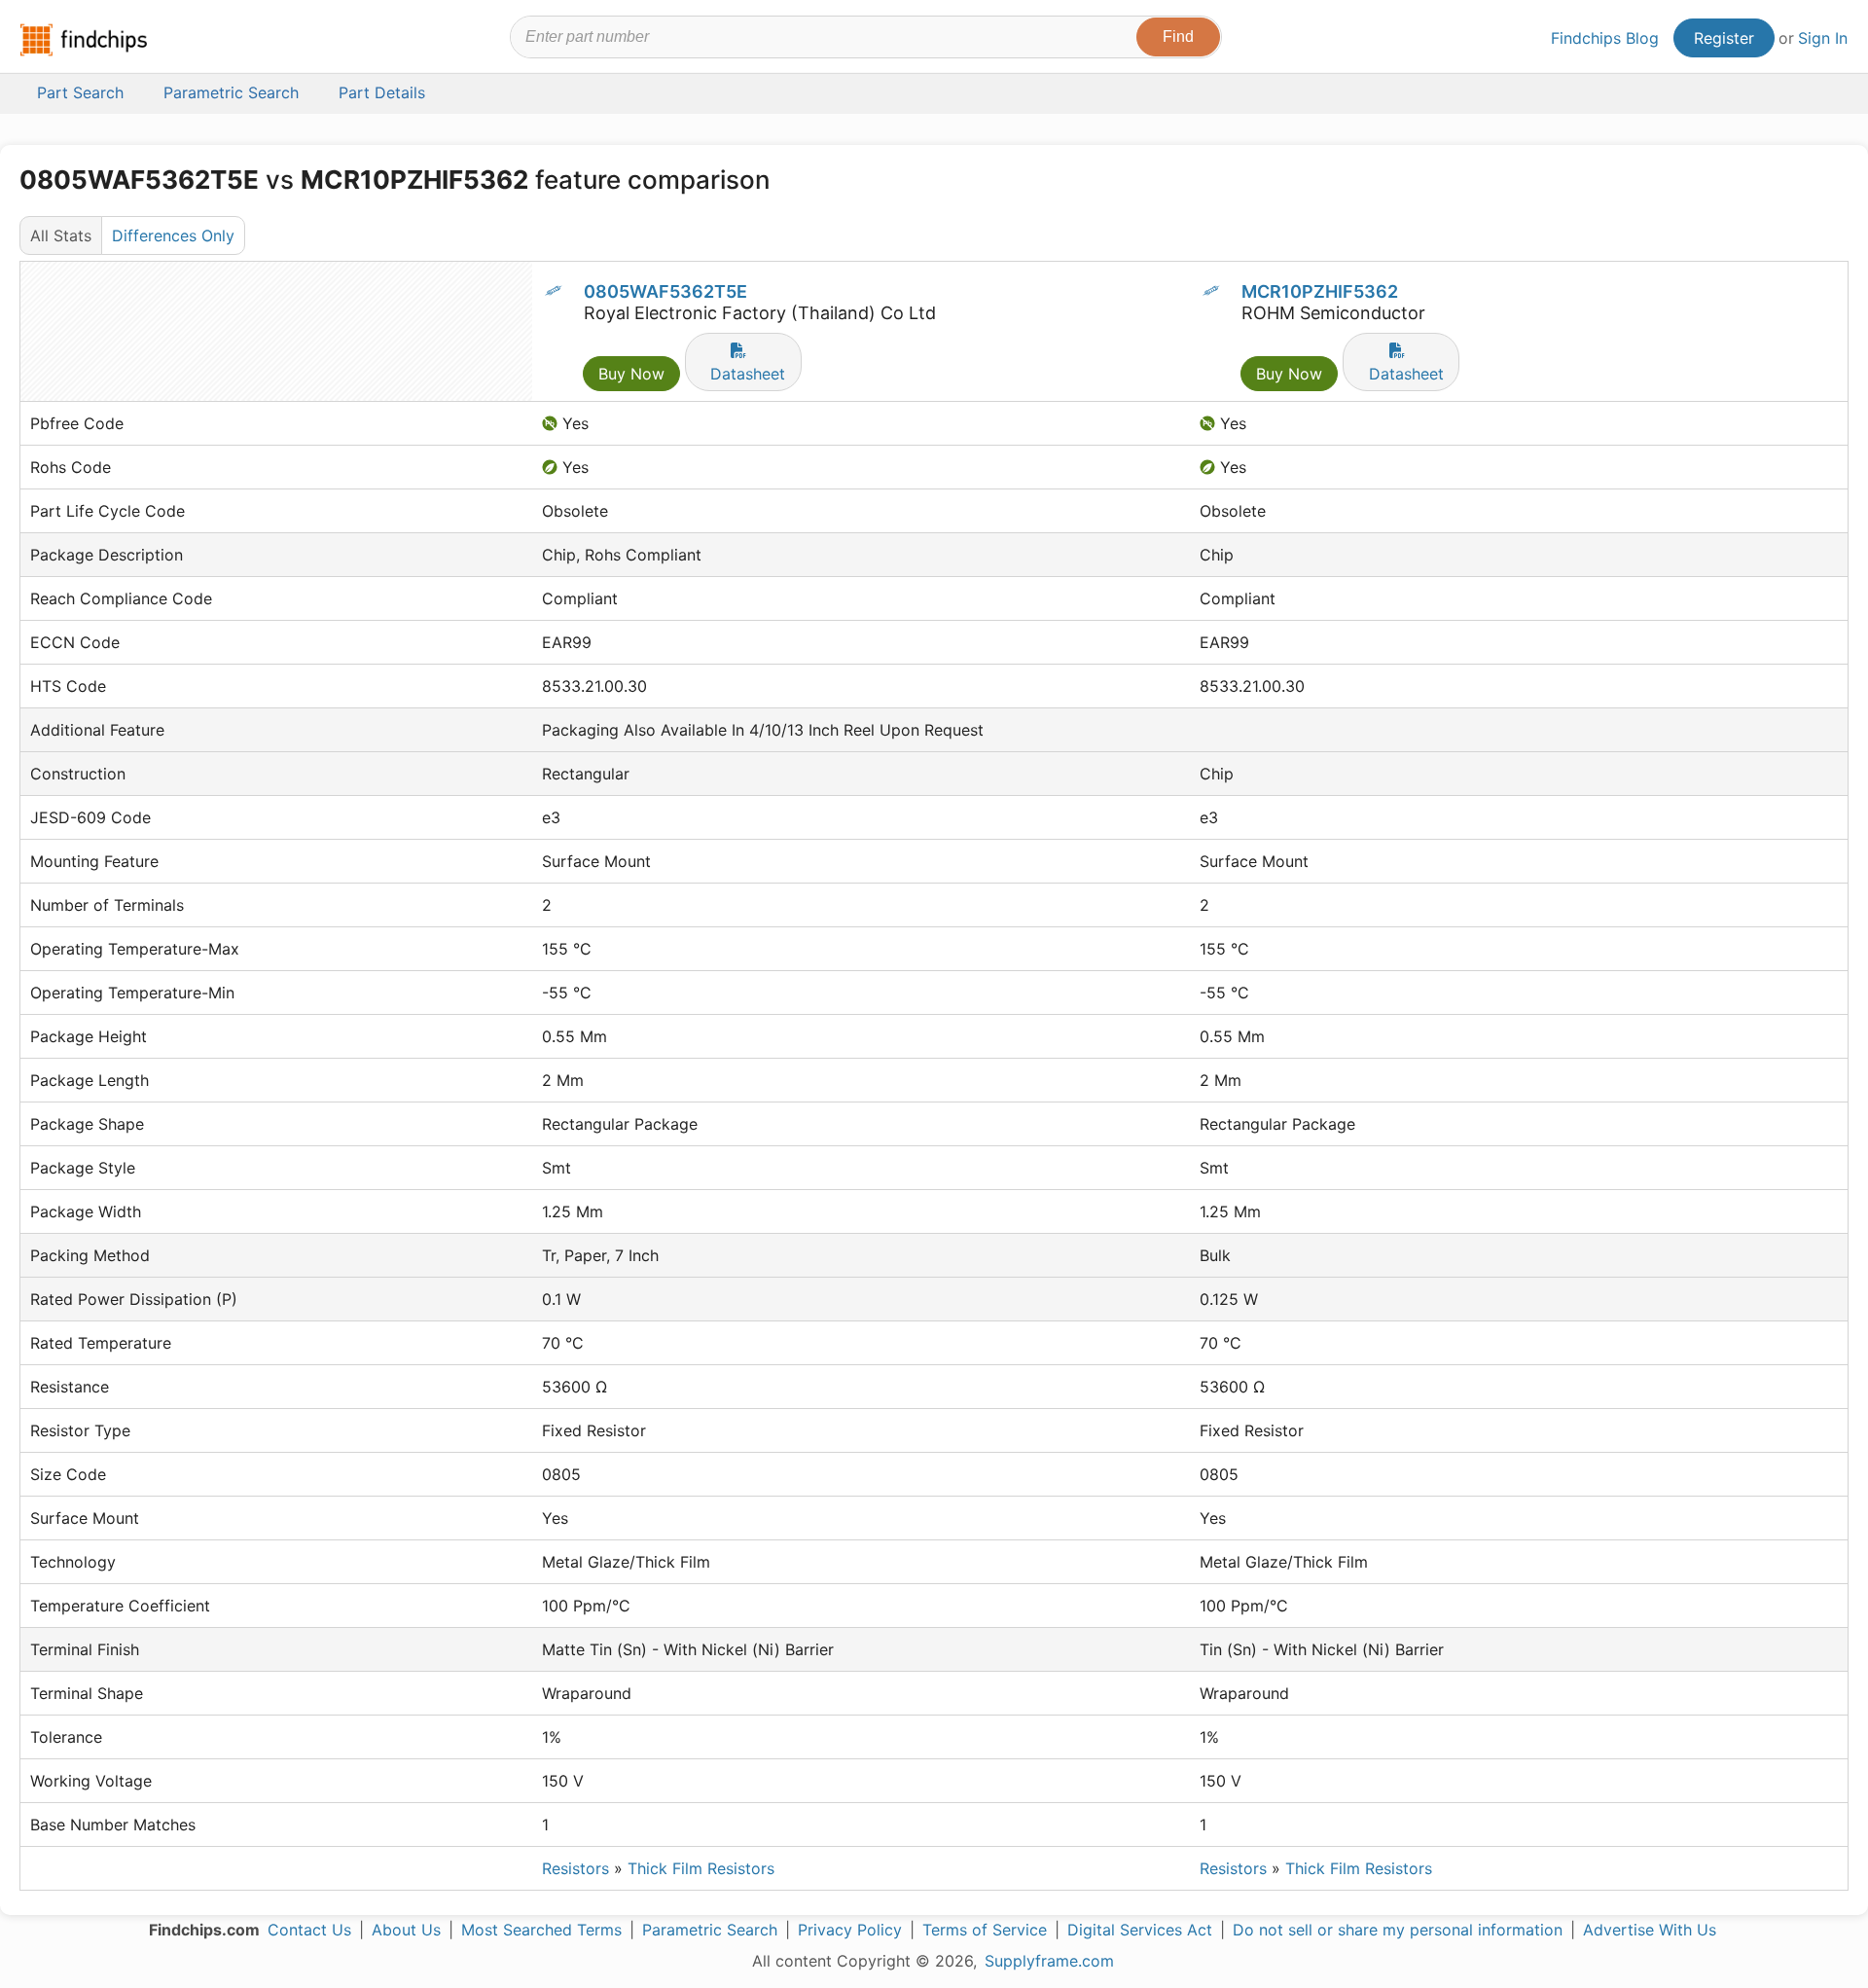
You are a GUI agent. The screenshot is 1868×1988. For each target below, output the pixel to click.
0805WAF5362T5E (665, 291)
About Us (406, 1930)
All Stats (61, 235)
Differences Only (173, 235)
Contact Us (309, 1930)
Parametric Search (710, 1930)
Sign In (1823, 38)
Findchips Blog (1605, 38)
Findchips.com (84, 40)
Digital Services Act (1140, 1930)
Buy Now (631, 374)
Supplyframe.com (1049, 1961)
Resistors (575, 1868)
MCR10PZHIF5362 (1320, 291)
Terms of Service (985, 1930)
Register (1724, 38)
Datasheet (748, 374)
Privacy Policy (850, 1930)
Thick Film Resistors (701, 1868)
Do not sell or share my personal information (1398, 1930)
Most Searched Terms (541, 1930)
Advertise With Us (1650, 1930)
